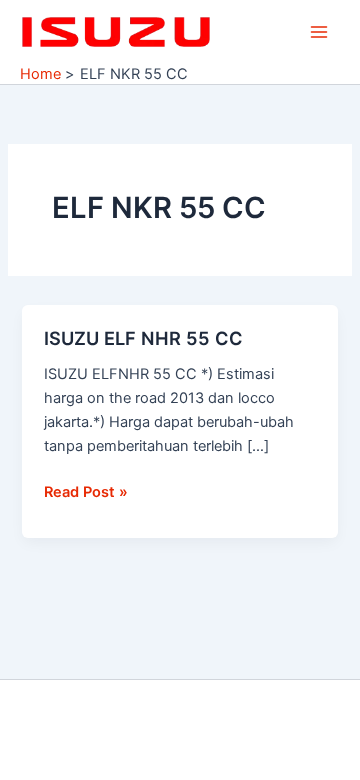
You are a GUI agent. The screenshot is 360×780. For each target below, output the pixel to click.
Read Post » (86, 490)
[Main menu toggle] (319, 32)
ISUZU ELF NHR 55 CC (143, 338)
